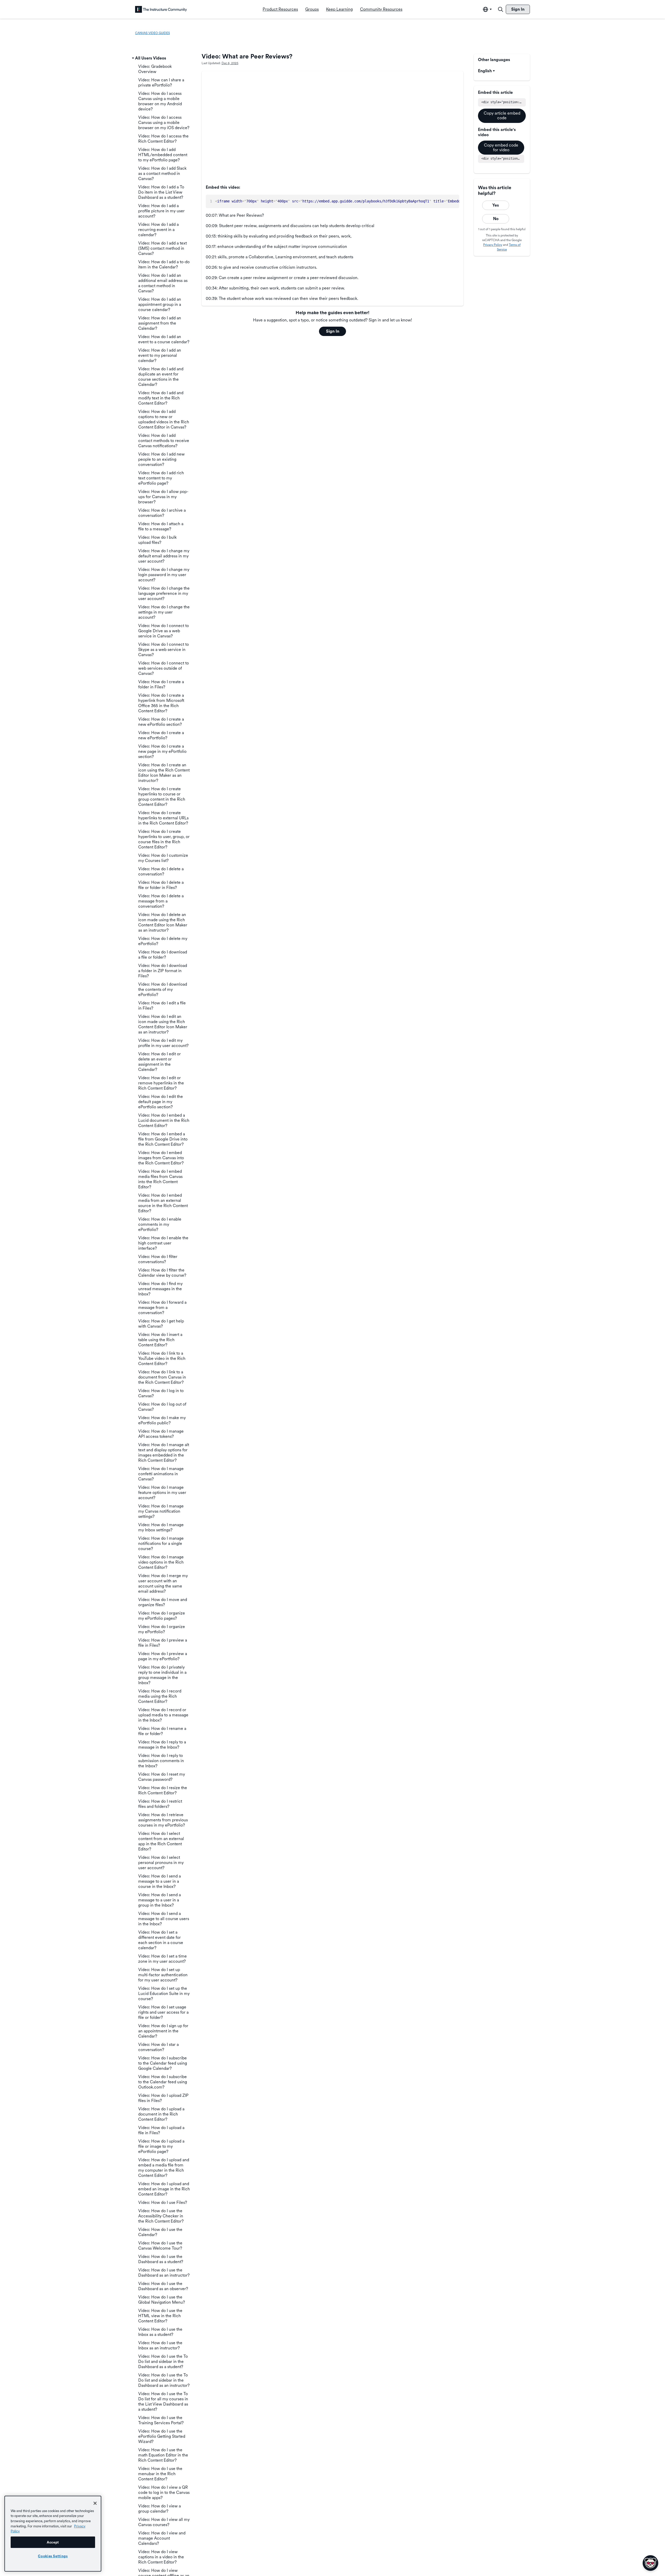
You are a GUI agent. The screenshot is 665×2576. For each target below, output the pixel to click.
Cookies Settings (53, 2556)
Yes (496, 205)
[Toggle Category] (133, 58)
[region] (53, 2534)
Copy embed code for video (501, 147)
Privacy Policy (493, 245)
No (496, 219)
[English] (161, 9)
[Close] (95, 2503)
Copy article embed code (502, 116)
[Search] (501, 9)
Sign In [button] (333, 331)
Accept (53, 2542)
